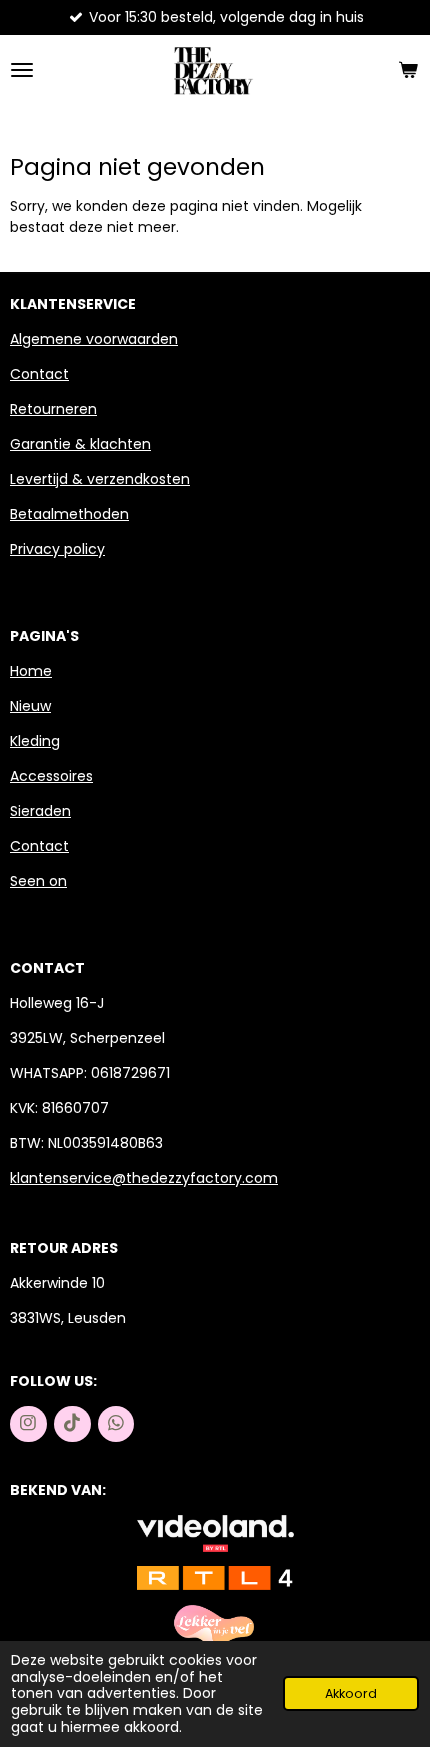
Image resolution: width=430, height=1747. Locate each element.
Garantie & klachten (80, 444)
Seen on (38, 881)
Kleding (35, 741)
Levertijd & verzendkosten (100, 479)
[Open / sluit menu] (22, 70)
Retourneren (53, 409)
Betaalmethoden (69, 514)
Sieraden (40, 811)
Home (31, 671)
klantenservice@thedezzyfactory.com (144, 1178)
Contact (39, 374)
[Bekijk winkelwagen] (408, 70)
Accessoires (51, 776)
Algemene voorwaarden (94, 339)
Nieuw (30, 706)
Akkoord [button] (351, 1693)
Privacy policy (57, 549)
